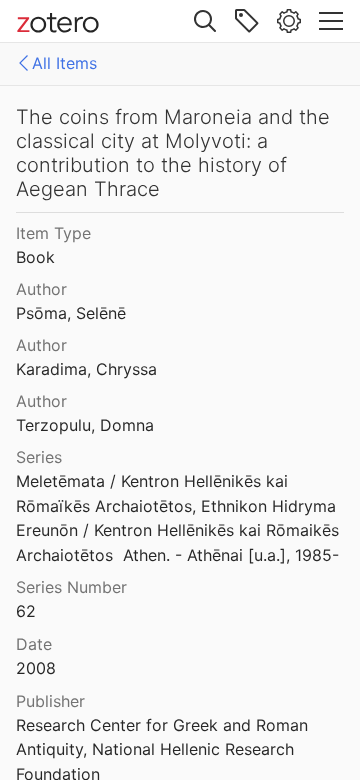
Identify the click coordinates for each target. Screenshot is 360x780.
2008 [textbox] (36, 668)
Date (34, 644)
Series (39, 457)
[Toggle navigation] (331, 21)
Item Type (53, 233)
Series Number (71, 587)
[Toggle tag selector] (247, 21)
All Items (64, 63)
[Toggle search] (205, 21)
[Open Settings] (289, 21)
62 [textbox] (26, 611)
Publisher (50, 701)
